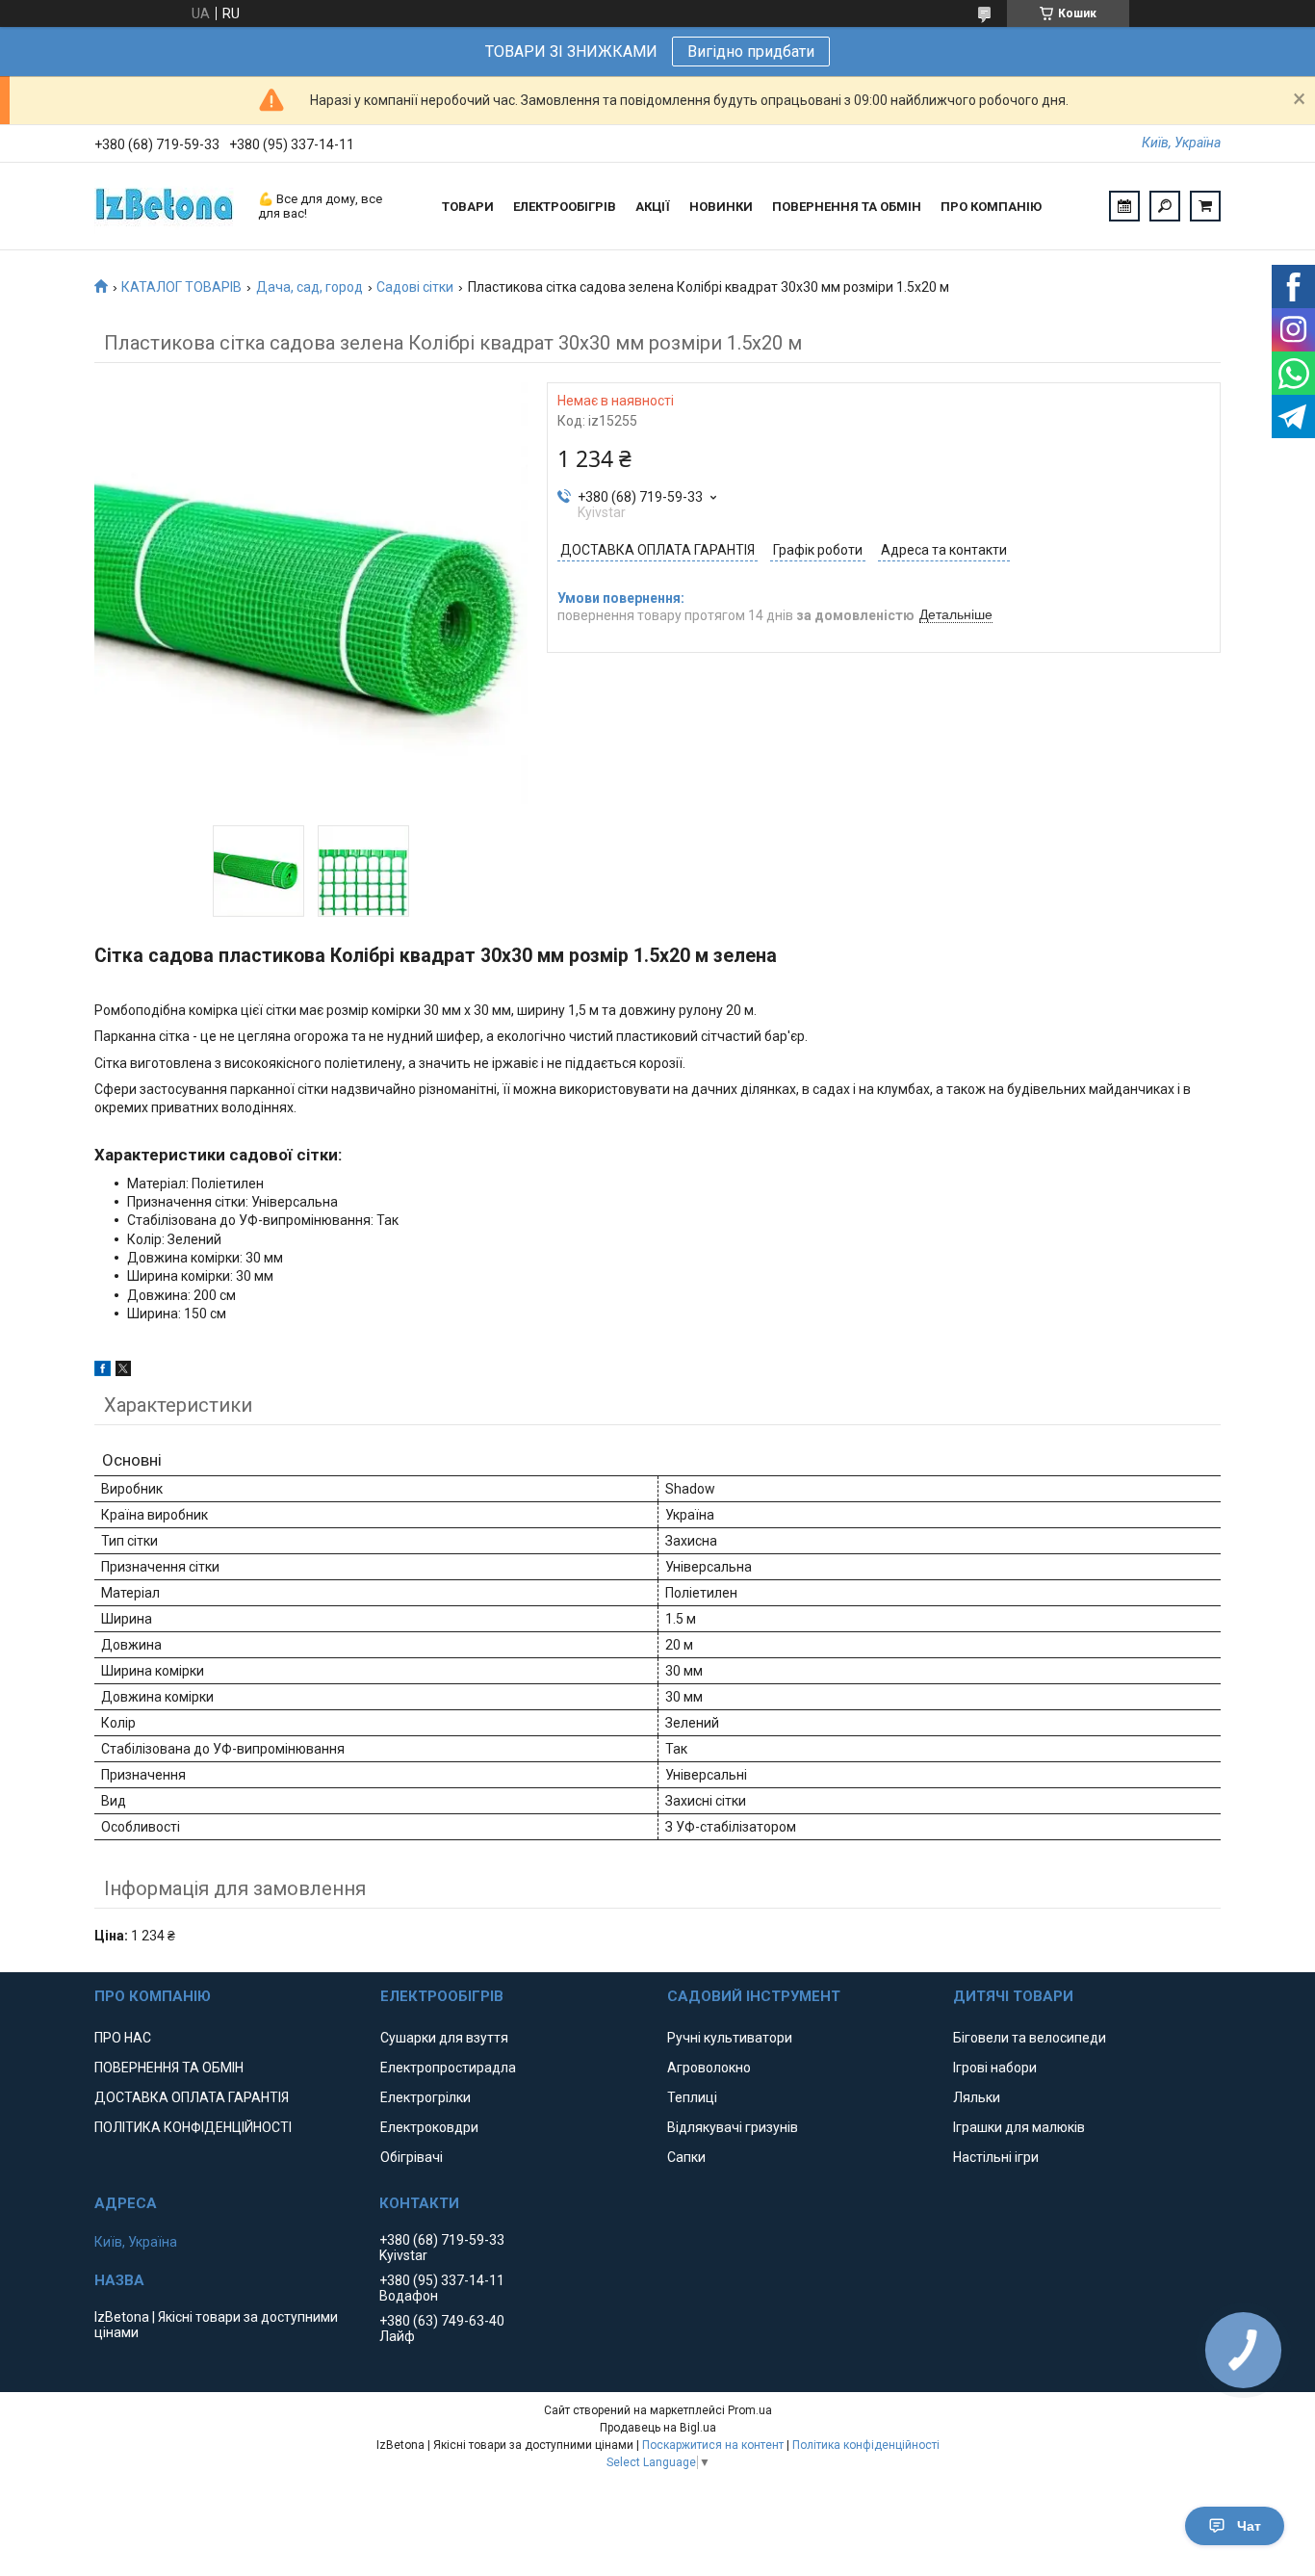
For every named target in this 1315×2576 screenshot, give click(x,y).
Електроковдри (429, 2127)
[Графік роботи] (1124, 206)
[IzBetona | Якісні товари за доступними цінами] (167, 206)
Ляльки (977, 2097)
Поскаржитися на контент (713, 2445)
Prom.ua (750, 2410)
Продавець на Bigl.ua (658, 2428)
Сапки (686, 2157)
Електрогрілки (425, 2097)
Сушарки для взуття (444, 2038)
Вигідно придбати (751, 52)
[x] (123, 1371)
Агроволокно (709, 2068)
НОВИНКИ (721, 207)
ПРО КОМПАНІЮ (991, 207)
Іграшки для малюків (1019, 2127)
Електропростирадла (448, 2068)
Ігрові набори (995, 2068)
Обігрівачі (412, 2157)
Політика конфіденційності (866, 2445)
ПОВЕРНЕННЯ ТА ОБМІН (847, 207)
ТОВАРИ (468, 207)
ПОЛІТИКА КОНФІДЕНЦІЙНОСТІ (193, 2127)
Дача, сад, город (309, 287)
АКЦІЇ (653, 207)
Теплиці (692, 2097)
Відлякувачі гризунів (733, 2127)
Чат (1249, 2526)
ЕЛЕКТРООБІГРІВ (565, 207)
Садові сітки (415, 287)
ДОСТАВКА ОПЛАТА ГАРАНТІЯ (192, 2097)
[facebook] (103, 1371)
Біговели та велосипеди (1030, 2038)
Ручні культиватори (730, 2038)
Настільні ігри (996, 2157)
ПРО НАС (123, 2038)
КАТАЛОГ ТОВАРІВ (181, 287)
